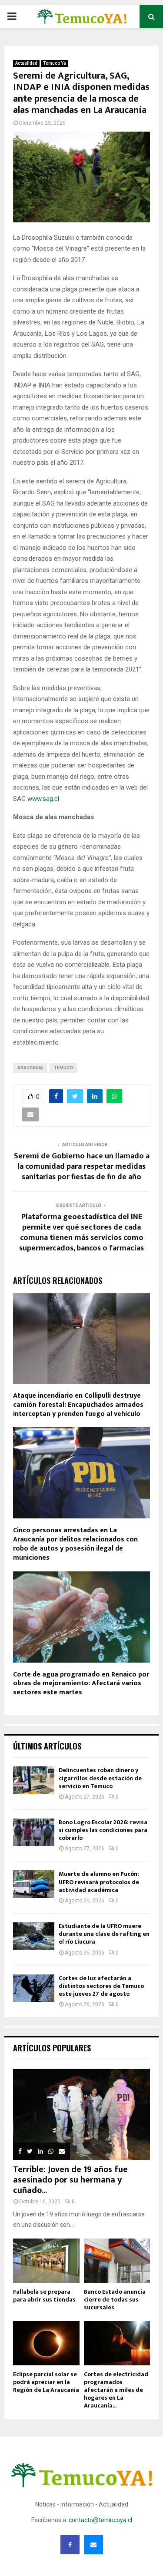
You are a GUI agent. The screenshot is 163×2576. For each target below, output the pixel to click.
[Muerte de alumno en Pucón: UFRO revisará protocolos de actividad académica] (34, 1884)
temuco (63, 1068)
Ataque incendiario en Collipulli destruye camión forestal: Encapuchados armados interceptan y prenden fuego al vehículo (78, 1405)
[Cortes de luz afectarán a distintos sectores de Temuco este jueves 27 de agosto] (34, 1988)
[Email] (93, 2545)
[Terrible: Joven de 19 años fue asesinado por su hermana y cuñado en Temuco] (81, 2114)
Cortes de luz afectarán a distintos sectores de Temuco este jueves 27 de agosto (101, 1986)
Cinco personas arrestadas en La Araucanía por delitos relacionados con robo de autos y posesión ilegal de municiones (75, 1544)
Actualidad (26, 63)
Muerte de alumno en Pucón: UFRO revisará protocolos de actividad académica (99, 1882)
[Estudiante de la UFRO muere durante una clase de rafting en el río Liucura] (34, 1936)
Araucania (30, 1068)
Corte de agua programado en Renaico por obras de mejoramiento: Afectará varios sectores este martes (81, 1684)
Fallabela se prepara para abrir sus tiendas (44, 2296)
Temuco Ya (55, 63)
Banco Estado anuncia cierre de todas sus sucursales (115, 2300)
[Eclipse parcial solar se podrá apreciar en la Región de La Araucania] (46, 2343)
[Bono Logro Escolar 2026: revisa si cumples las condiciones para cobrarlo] (34, 1832)
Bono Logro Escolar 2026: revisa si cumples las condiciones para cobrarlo (103, 1830)
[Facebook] (70, 2545)
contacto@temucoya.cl (100, 2520)
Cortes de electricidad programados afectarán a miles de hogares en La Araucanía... (116, 2390)
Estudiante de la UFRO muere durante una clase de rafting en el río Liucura (104, 1934)
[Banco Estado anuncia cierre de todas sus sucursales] (117, 2261)
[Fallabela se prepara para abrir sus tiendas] (46, 2261)
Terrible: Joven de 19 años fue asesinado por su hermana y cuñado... (70, 2180)
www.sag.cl (43, 799)
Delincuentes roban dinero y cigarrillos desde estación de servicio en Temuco (100, 1778)
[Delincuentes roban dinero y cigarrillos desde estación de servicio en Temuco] (34, 1780)
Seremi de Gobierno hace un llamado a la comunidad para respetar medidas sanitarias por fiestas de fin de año (82, 1167)
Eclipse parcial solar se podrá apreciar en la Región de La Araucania (46, 2382)
